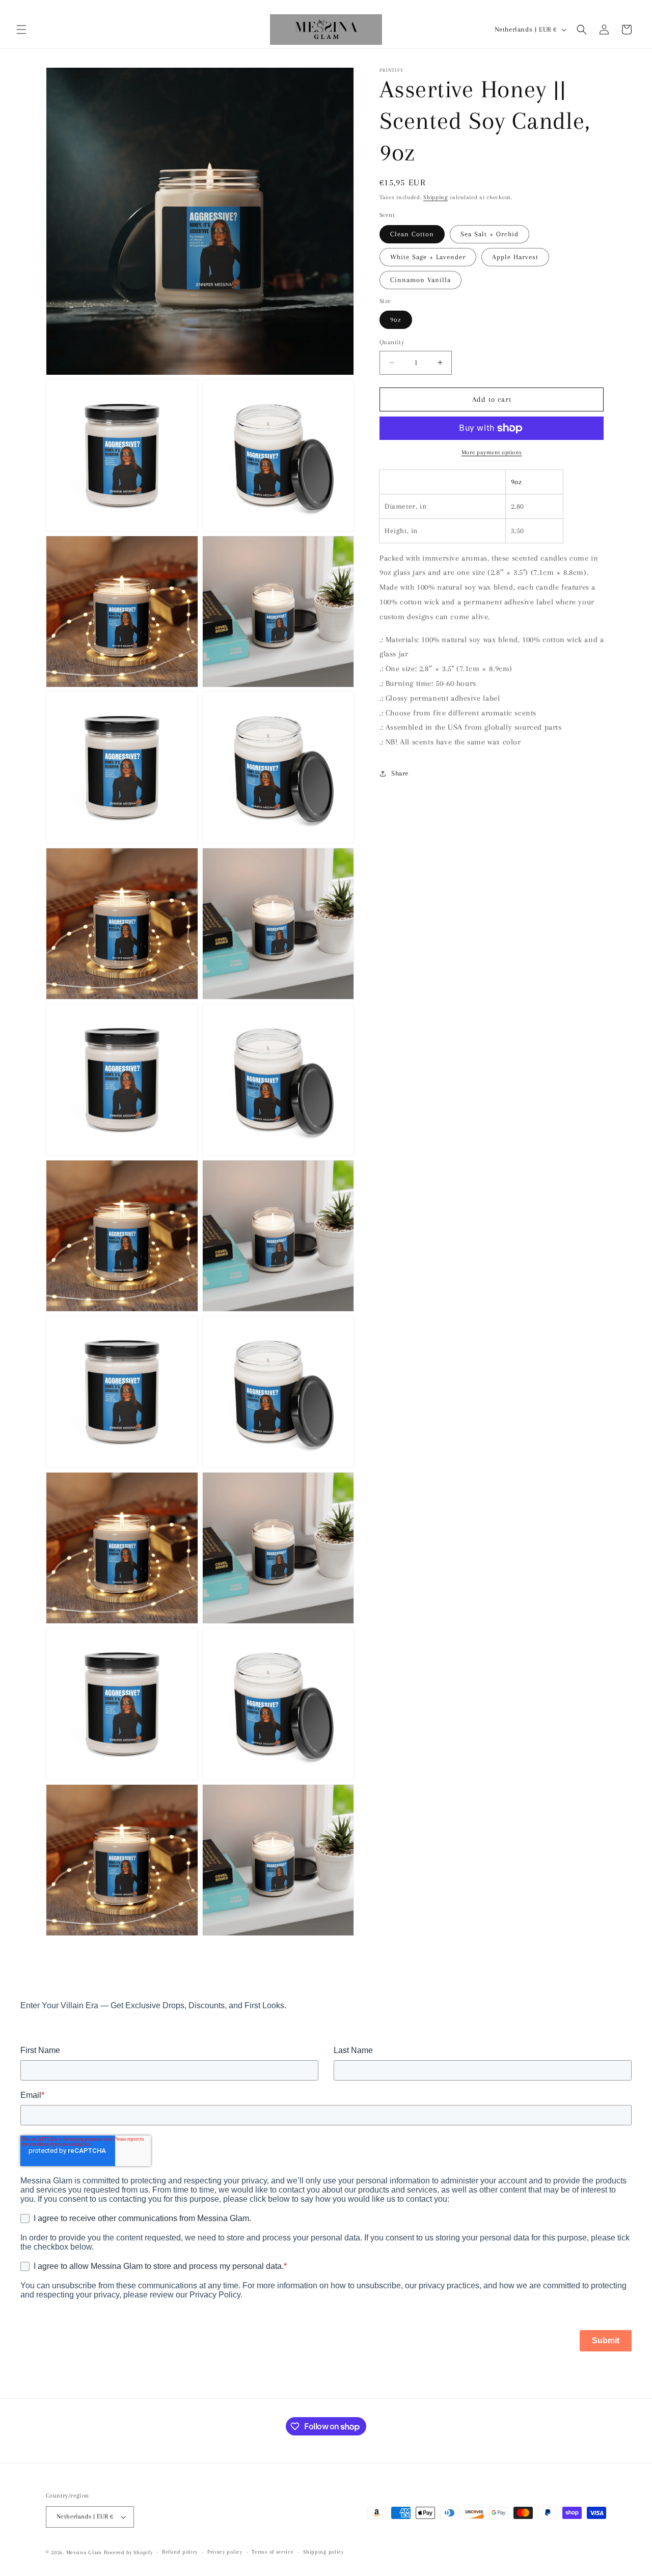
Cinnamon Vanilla (420, 280)
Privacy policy (225, 2552)
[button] (21, 30)
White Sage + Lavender (428, 257)
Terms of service (273, 2552)
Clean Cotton (412, 234)
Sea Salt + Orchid (490, 234)
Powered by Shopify (128, 2552)
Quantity (392, 342)
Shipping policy (323, 2552)
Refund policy (180, 2552)
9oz (396, 320)
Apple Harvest (515, 257)
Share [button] (400, 774)
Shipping (436, 197)
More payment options (492, 452)
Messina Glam (84, 2552)
